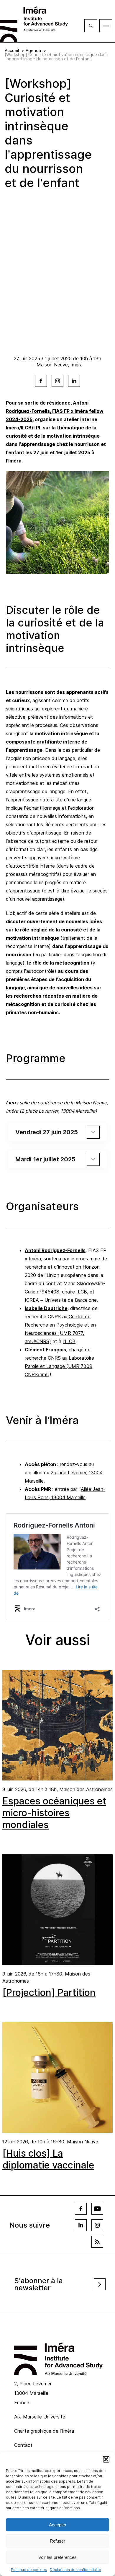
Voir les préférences (57, 2557)
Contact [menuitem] (23, 2445)
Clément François (45, 1350)
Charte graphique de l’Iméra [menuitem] (44, 2431)
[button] (106, 2459)
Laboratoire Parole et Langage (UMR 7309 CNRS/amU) (59, 1366)
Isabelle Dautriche (46, 1308)
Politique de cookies (29, 2570)
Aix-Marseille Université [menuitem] (40, 2417)
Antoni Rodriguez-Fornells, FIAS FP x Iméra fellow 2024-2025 (55, 411)
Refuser (57, 2541)
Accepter (58, 2525)
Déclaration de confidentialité (75, 2570)
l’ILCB (69, 1341)
